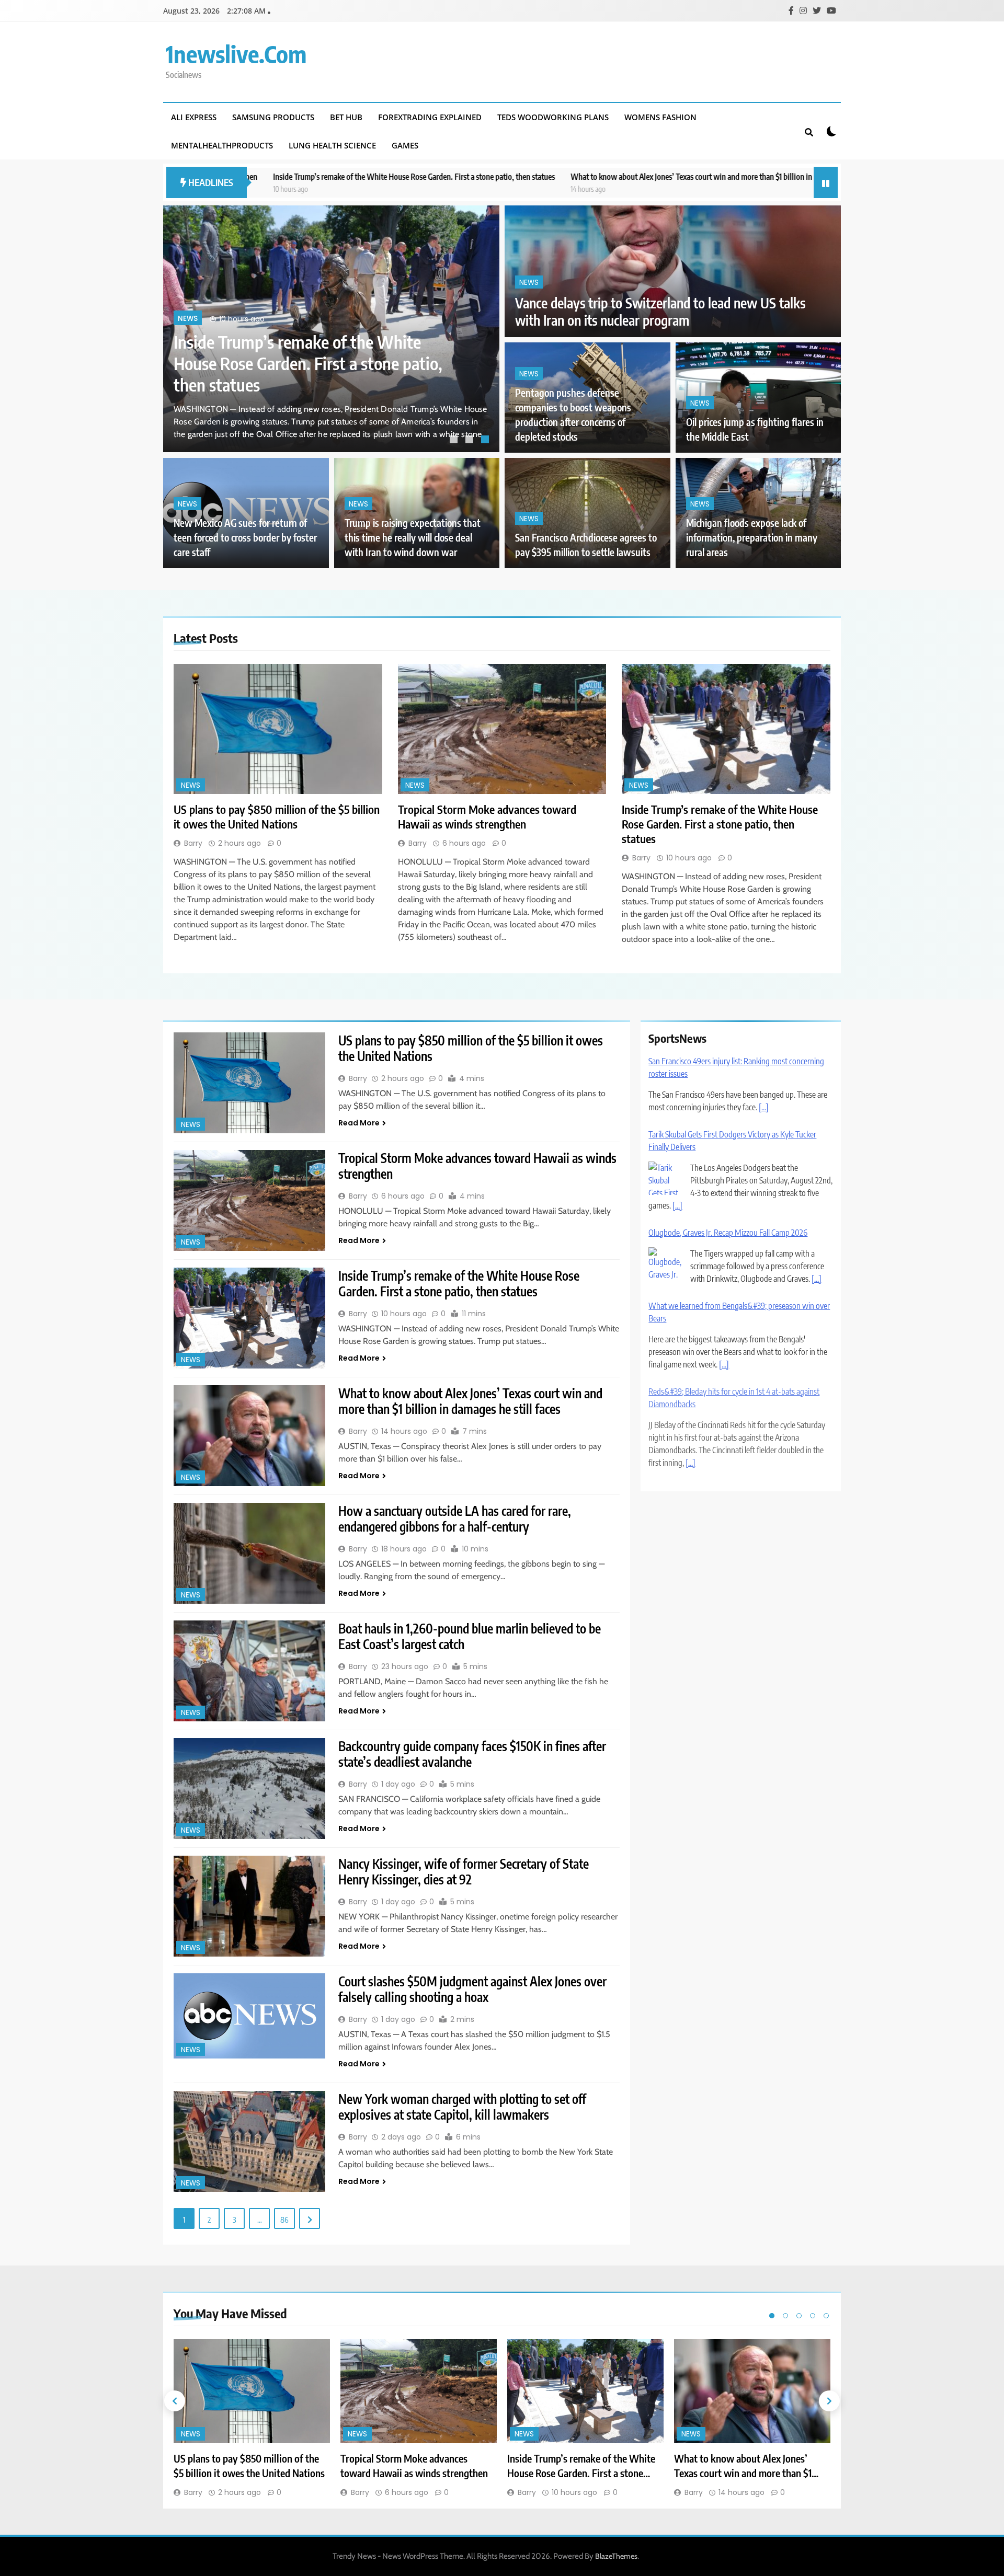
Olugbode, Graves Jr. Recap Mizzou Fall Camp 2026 (728, 1221)
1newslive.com (236, 54)
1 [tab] (455, 441)
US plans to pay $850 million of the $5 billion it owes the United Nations (305, 374)
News (188, 340)
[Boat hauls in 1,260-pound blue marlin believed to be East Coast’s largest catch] (249, 1671)
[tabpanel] (331, 329)
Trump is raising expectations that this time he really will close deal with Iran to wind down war (413, 538)
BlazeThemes (616, 2556)
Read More (359, 1123)
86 (284, 2219)
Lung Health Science (332, 145)
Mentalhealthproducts (222, 145)
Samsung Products (273, 117)
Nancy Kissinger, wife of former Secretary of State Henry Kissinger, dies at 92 (464, 1871)
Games (405, 145)
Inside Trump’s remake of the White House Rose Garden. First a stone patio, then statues (720, 824)
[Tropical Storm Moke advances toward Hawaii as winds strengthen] (502, 729)
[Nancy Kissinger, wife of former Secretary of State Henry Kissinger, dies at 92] (249, 1906)
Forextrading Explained (430, 117)
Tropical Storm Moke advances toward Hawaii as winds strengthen (487, 816)
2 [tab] (471, 441)
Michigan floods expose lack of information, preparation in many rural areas (752, 538)
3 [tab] (486, 441)
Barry (193, 843)
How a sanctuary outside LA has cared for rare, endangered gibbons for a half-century (455, 1519)
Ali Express (194, 117)
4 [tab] (813, 2316)
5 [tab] (826, 2316)
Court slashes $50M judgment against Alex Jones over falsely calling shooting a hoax (472, 1989)
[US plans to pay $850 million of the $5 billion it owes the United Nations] (278, 729)
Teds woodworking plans (553, 117)
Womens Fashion (660, 117)
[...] (764, 1096)
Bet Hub (346, 117)
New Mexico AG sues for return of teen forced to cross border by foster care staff (245, 538)
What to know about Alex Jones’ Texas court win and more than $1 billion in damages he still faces (553, 176)
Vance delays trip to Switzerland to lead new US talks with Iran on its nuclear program (660, 312)
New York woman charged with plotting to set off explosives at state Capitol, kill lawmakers (462, 2107)
